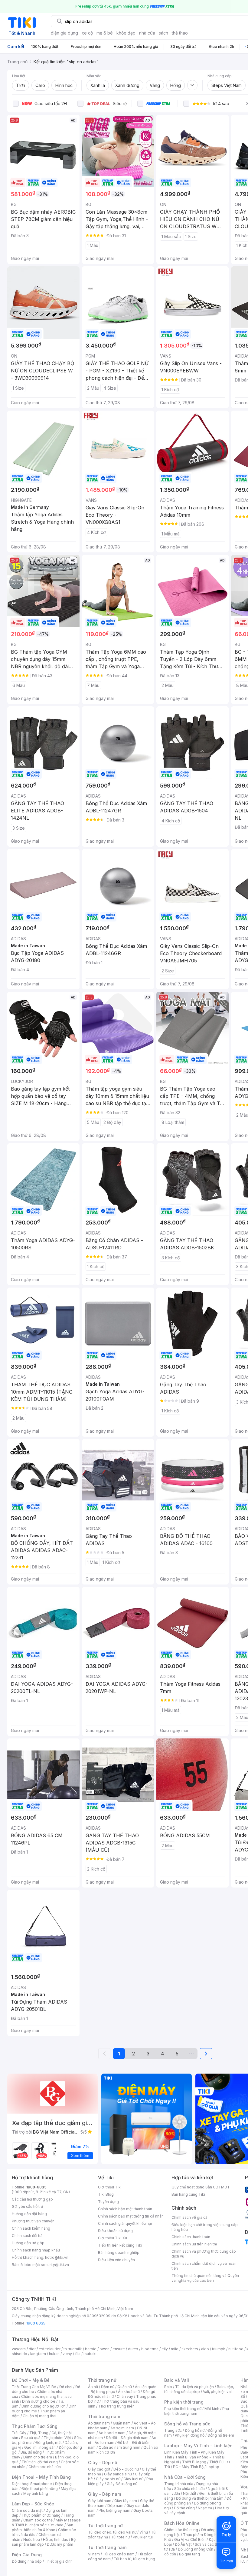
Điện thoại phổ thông (40, 2489)
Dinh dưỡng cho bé (39, 2401)
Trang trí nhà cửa (179, 2484)
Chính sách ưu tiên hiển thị (194, 2244)
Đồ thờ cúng (184, 2508)
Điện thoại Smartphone (32, 2484)
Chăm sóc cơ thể (38, 2520)
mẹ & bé (105, 33)
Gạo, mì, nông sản (40, 2447)
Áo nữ (93, 2387)
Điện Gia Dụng (27, 2555)
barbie (91, 2349)
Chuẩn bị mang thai (39, 2416)
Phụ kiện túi (143, 2537)
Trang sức (173, 2430)
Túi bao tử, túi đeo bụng (134, 2559)
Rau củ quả (31, 2438)
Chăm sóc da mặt (27, 2510)
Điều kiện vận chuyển (116, 2260)
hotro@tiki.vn (57, 2257)
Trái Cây (19, 2433)
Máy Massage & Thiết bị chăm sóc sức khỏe (46, 2523)
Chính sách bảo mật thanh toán (125, 2209)
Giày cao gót (99, 2469)
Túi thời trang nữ (105, 2526)
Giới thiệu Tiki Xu (113, 2238)
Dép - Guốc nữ (126, 2469)
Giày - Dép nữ (103, 2463)
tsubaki (90, 2354)
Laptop (213, 2467)
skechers (190, 2349)
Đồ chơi (66, 2387)
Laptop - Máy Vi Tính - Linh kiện (198, 2446)
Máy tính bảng (36, 2493)
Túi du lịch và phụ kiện (194, 2387)
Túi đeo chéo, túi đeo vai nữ (112, 2532)
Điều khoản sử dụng (115, 2231)
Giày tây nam (126, 2501)
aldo (205, 2349)
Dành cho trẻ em (38, 2457)
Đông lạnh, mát (49, 2443)
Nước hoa (32, 2539)
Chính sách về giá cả (189, 2217)
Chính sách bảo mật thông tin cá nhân (131, 2216)
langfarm (38, 2354)
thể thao (180, 33)
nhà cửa (147, 33)
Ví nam (94, 2554)
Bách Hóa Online (182, 2523)
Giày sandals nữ (118, 2474)
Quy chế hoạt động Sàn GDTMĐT (201, 2187)
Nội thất (190, 2493)
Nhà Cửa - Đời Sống (185, 2477)
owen (104, 2349)
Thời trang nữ (102, 2380)
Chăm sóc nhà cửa (45, 2467)
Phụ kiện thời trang (184, 2402)
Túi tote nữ (120, 2537)
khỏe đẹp (126, 33)
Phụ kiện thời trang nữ (183, 2409)
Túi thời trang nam (107, 2547)
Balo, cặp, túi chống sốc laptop (199, 2389)
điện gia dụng (64, 33)
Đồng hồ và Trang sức (187, 2424)
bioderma (150, 2349)
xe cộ (87, 33)
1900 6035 (36, 2323)
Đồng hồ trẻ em (221, 2435)
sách (163, 33)
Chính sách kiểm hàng (31, 2228)
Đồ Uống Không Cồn (196, 2549)
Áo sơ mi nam (122, 2428)
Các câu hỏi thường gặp (32, 2199)
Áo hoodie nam (112, 2433)
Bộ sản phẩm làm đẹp (44, 2542)
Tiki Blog (106, 2194)
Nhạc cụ (205, 2508)
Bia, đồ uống (31, 2452)
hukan (54, 2354)
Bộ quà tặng (189, 2554)
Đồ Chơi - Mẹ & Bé (31, 2380)
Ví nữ (144, 2532)
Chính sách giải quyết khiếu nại (125, 2223)
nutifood (236, 2349)
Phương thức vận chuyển (33, 2221)
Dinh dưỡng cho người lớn (44, 2406)
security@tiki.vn (55, 2265)
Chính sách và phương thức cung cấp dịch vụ (204, 2254)
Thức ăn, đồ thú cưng (40, 2462)
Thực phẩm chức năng (41, 2515)
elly (165, 2349)
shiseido (20, 2354)
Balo (168, 2387)
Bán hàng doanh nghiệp (119, 2253)
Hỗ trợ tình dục (55, 2539)
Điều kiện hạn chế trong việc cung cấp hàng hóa (205, 2227)
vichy (67, 2354)
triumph (219, 2349)
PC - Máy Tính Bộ (188, 2467)
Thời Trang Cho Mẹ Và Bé (34, 2387)
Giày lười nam (100, 2501)
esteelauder (50, 2349)
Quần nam (122, 2423)
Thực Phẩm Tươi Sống (35, 2426)
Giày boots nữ (108, 2479)
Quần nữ (125, 2387)
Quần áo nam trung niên (119, 2447)
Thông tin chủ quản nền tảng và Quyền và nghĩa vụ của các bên (205, 2278)
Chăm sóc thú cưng (181, 2530)
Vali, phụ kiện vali (218, 2392)
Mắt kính (212, 2409)
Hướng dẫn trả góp (28, 2243)
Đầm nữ (108, 2387)
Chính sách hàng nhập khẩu (36, 2250)
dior (32, 2349)
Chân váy (125, 2396)
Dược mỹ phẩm (60, 2544)
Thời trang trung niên (116, 2406)
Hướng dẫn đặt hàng (29, 2214)
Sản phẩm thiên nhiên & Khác (42, 2527)
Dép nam (115, 2506)
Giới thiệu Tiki (110, 2187)
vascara (19, 2349)
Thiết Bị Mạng (194, 2462)
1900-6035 (36, 2187)
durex (133, 2349)
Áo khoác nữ (129, 2392)
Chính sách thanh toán (191, 2237)
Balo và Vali (177, 2380)
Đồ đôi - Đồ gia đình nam (127, 2438)
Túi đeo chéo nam (119, 2554)
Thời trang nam (104, 2416)
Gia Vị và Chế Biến (190, 2539)
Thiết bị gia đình (59, 2561)
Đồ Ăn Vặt (183, 2544)
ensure (119, 2349)
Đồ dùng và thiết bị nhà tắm (200, 2498)
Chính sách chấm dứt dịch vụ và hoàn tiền (204, 2266)
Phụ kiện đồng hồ (190, 2435)
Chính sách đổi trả (27, 2236)
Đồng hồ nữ (195, 2430)
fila (78, 2354)
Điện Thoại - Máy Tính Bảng (41, 2477)
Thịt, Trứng (39, 2433)
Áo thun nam (99, 2423)
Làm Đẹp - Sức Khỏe (33, 2504)
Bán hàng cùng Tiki (188, 2194)
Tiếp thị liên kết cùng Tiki (120, 2245)
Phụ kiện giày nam (114, 2510)
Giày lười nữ (133, 2479)
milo (175, 2349)
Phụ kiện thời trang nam (197, 2411)
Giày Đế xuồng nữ (122, 2484)
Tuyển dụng (108, 2202)
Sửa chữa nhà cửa (189, 2489)
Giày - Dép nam (104, 2494)
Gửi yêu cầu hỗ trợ (27, 2206)
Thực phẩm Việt (57, 2438)
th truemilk (73, 2349)
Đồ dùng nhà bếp (27, 2561)
